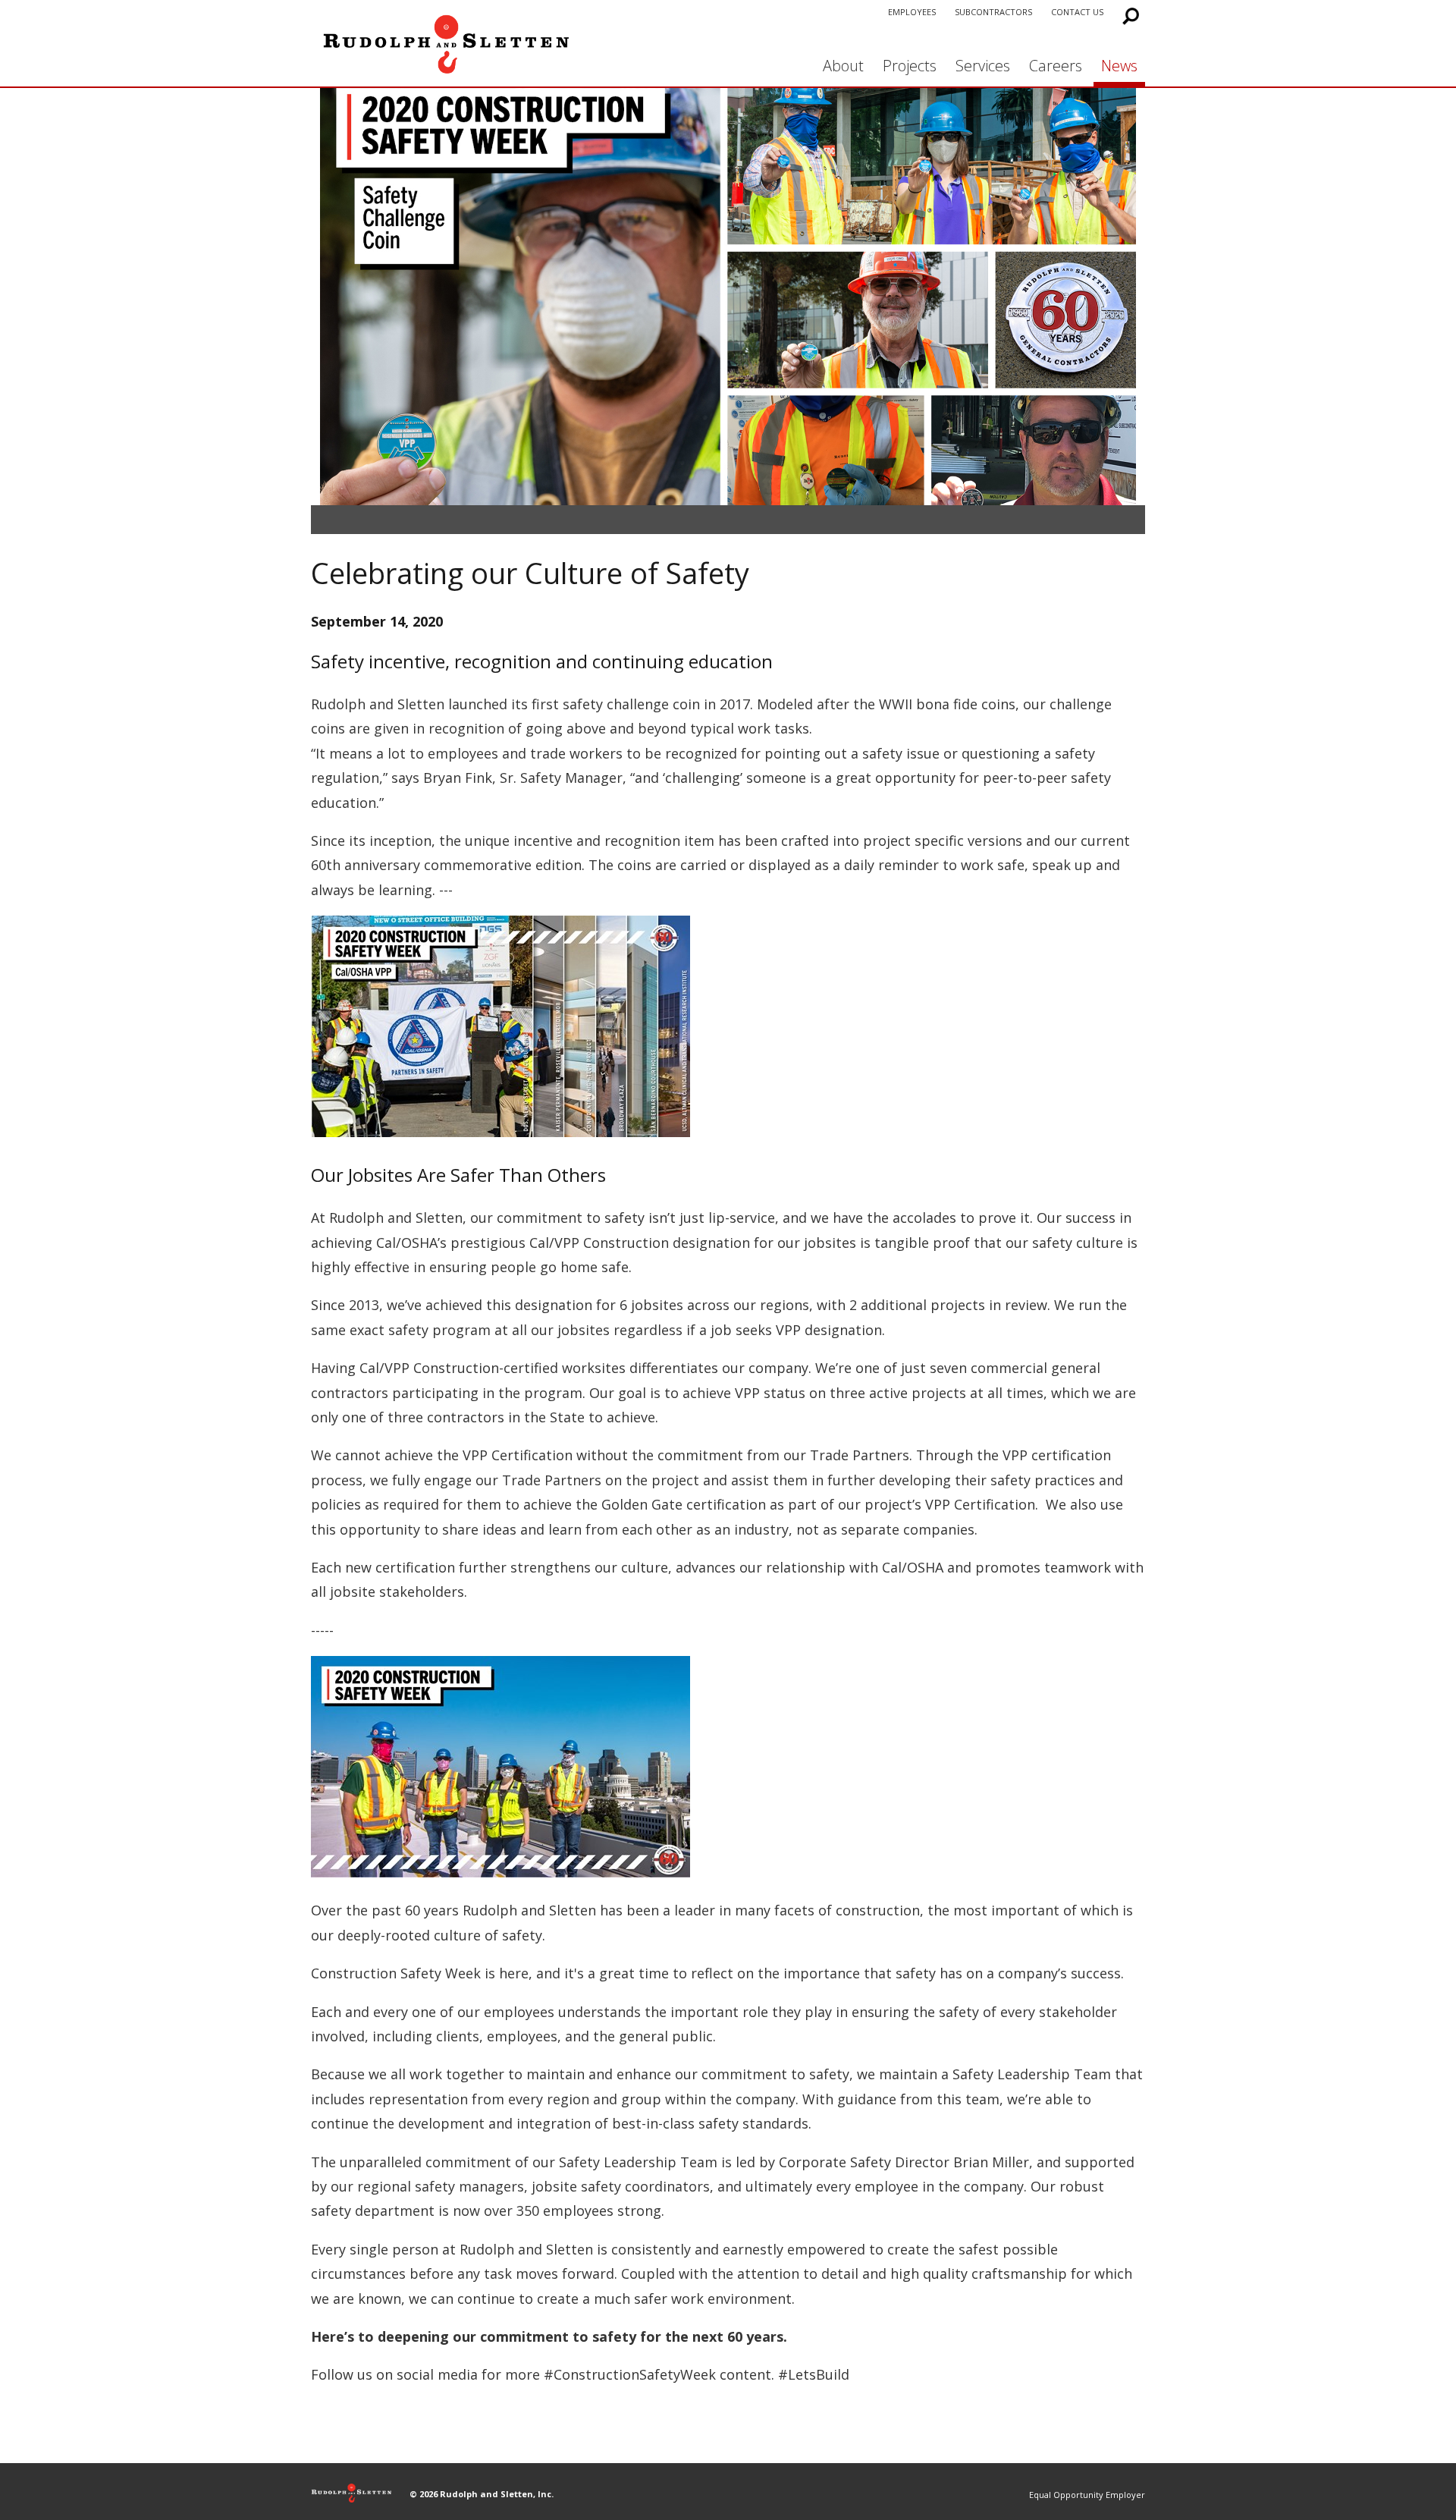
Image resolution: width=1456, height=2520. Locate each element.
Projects (910, 66)
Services (983, 66)
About (843, 66)
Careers (1056, 66)
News (1119, 66)
